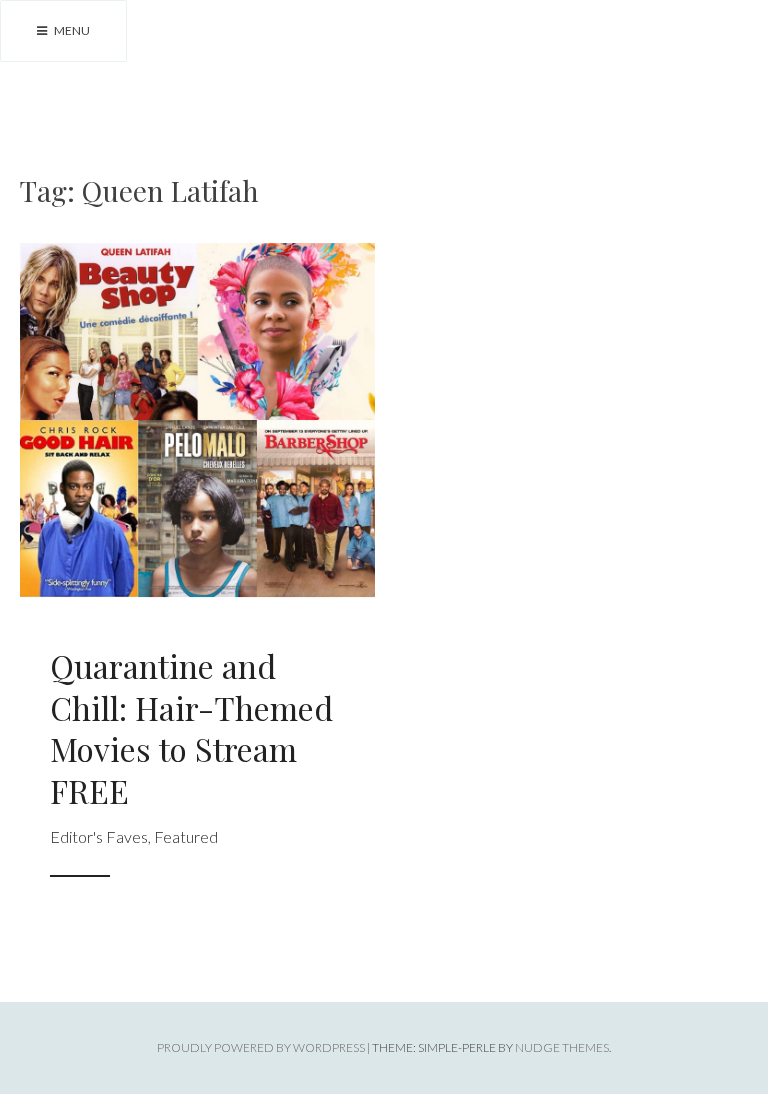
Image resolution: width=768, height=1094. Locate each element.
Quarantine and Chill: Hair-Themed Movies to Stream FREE (191, 728)
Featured (186, 836)
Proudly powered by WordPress (261, 1047)
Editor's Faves (99, 836)
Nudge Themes (562, 1047)
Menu (71, 30)
